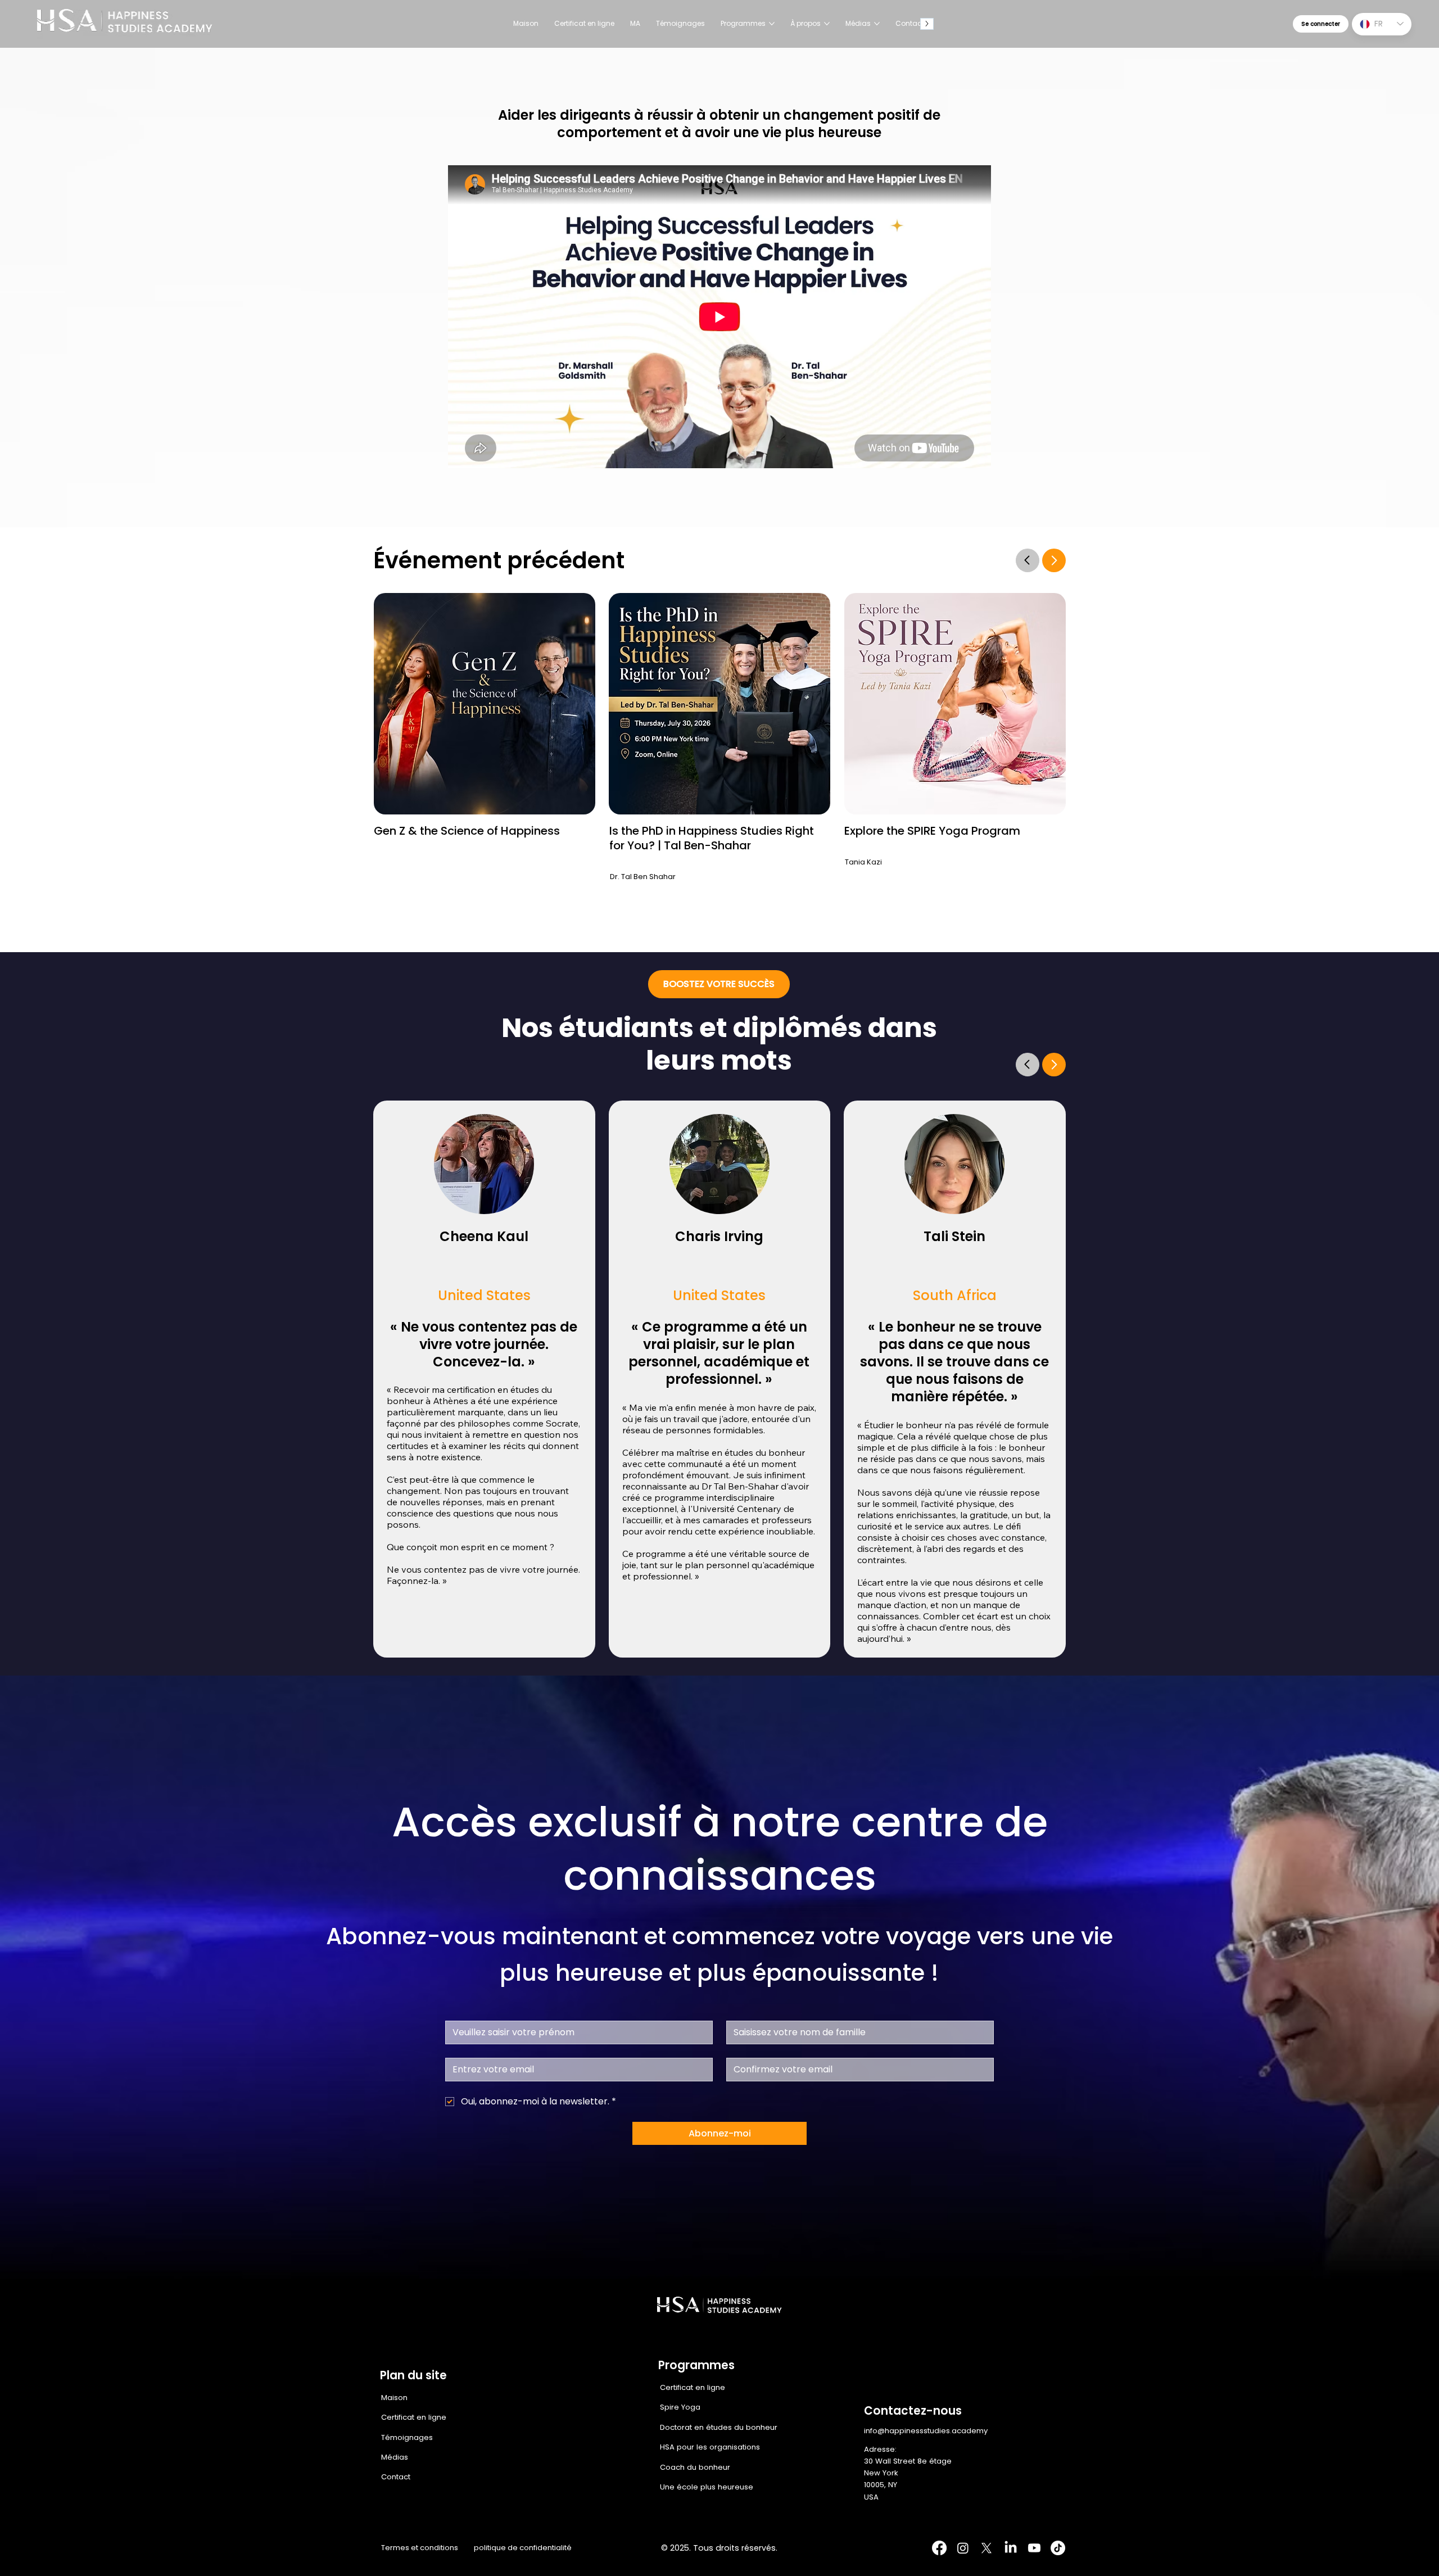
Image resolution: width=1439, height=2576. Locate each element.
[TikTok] (1058, 2548)
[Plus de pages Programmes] (772, 24)
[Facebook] (939, 2548)
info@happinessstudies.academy (926, 2431)
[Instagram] (963, 2548)
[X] (987, 2548)
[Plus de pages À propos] (827, 24)
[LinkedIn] (1011, 2548)
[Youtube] (1034, 2548)
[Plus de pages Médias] (877, 24)
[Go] (1028, 1065)
